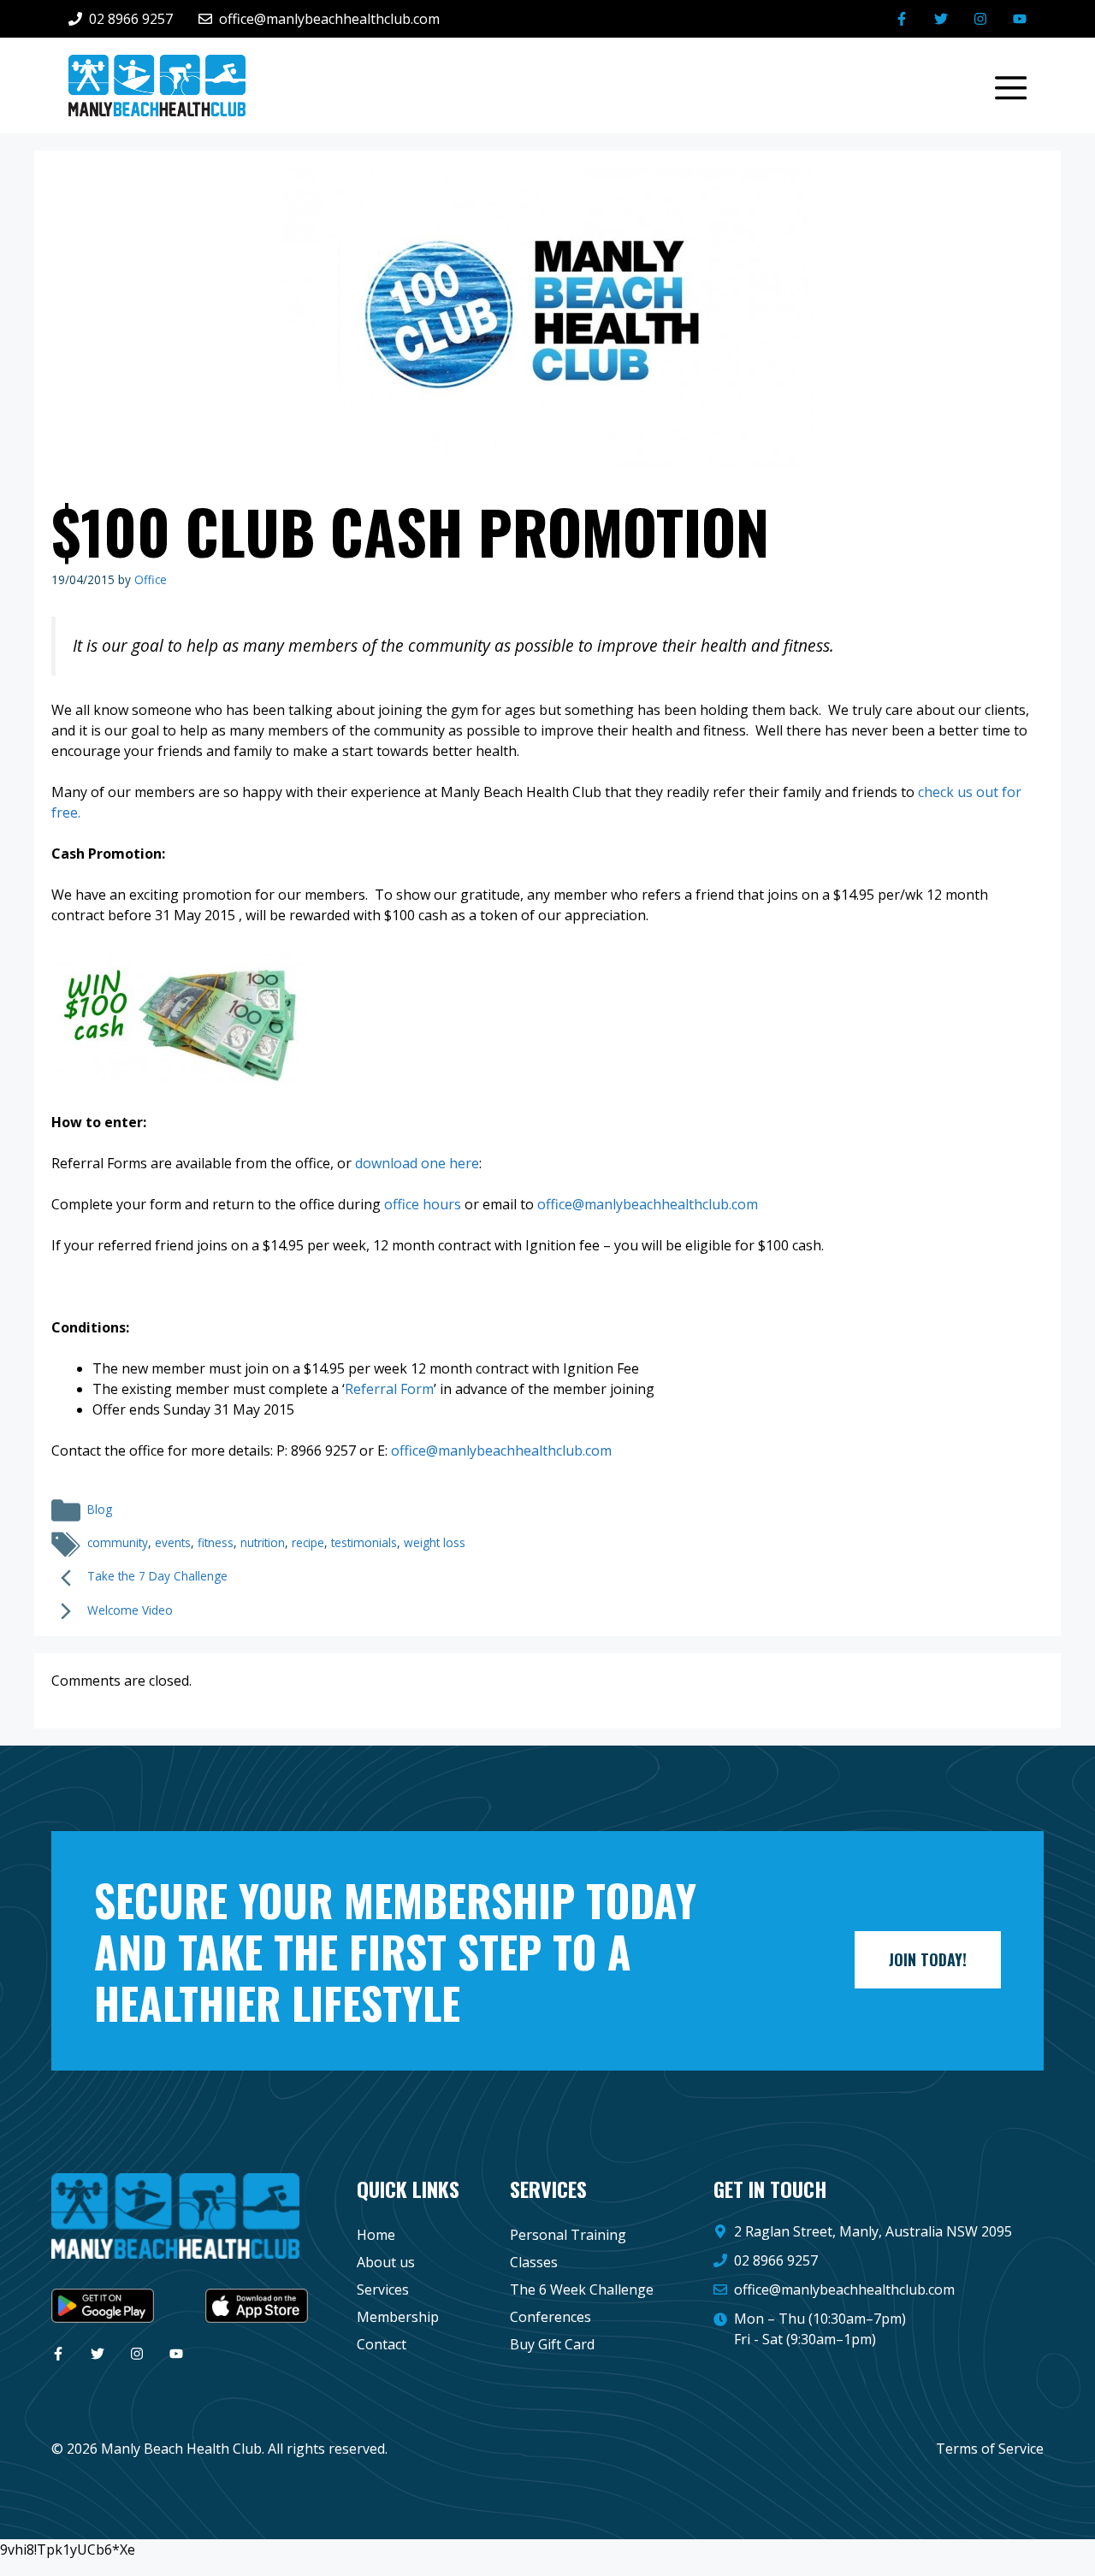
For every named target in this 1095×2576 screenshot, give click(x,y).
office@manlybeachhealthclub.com (844, 2289)
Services (383, 2289)
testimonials (364, 1542)
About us (386, 2262)
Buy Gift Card (552, 2344)
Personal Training (568, 2235)
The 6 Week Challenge (582, 2289)
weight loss (435, 1542)
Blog (100, 1509)
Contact (382, 2344)
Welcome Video (130, 1610)
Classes (534, 2262)
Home (376, 2235)
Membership (398, 2317)
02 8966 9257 (776, 2260)
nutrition (263, 1542)
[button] (1003, 86)
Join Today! (928, 1959)
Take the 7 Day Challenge (157, 1576)
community (118, 1542)
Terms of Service (990, 2449)
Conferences (550, 2317)
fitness (216, 1542)
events (173, 1542)
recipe (308, 1542)
